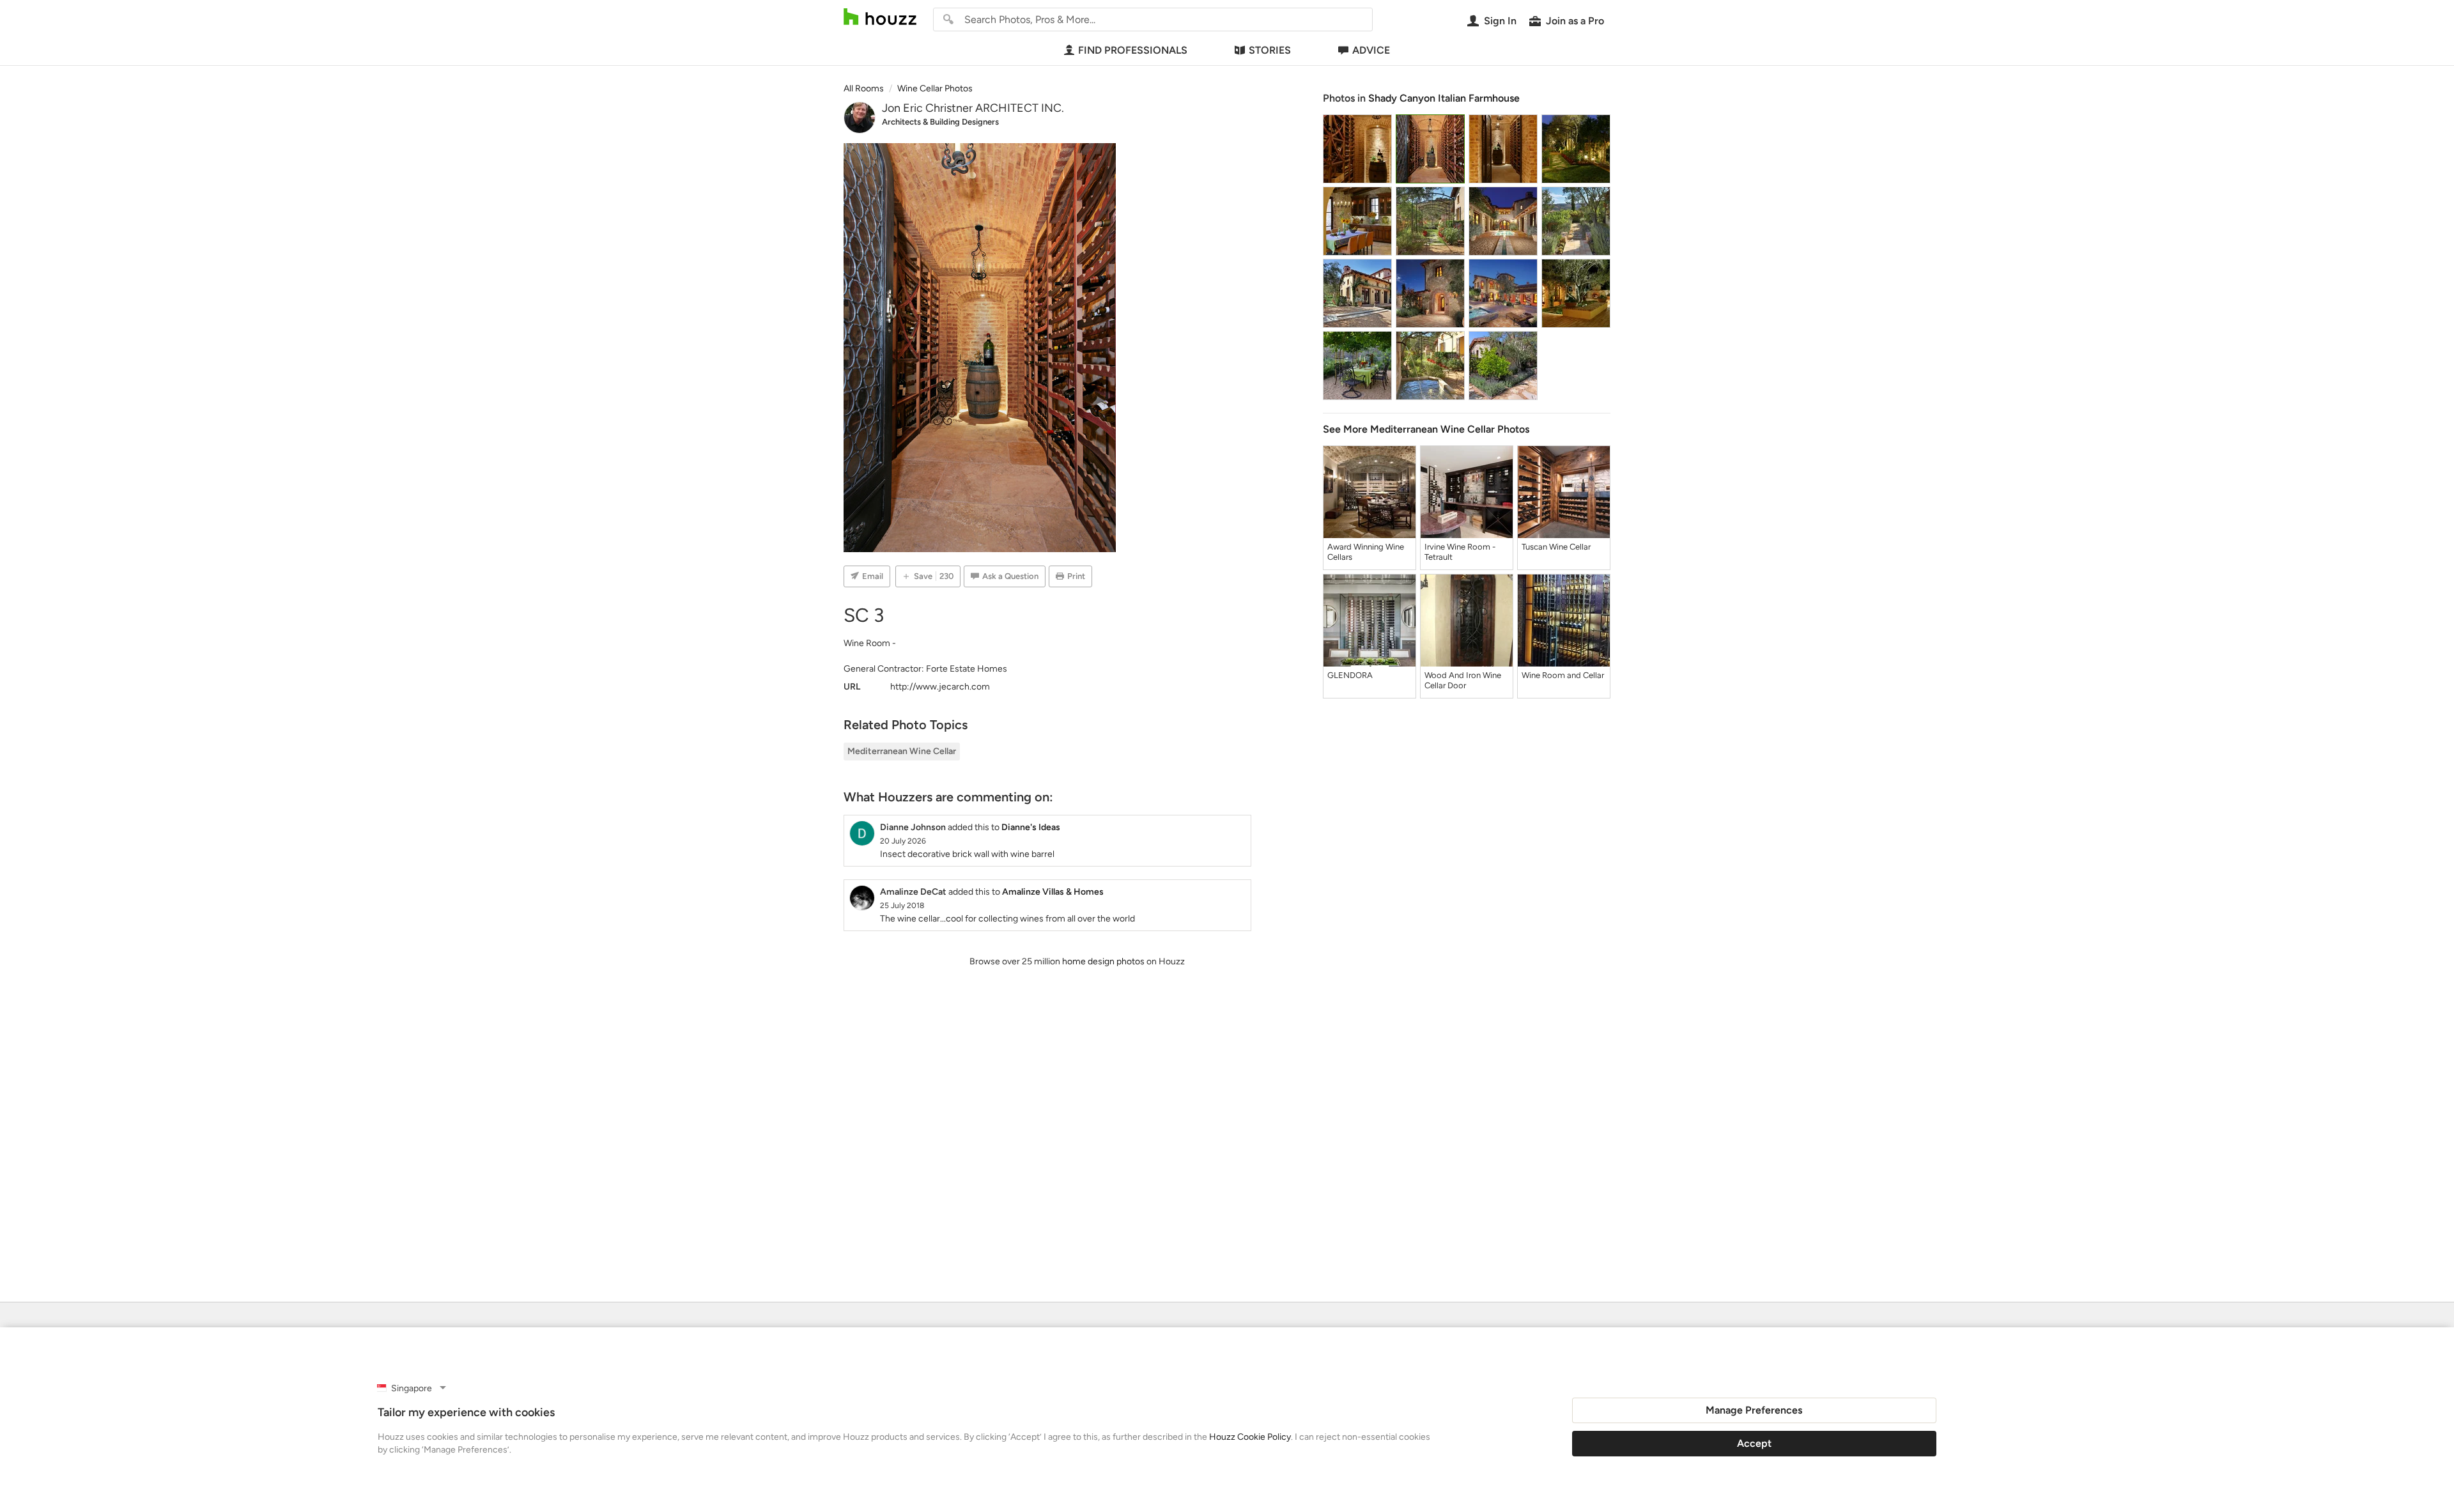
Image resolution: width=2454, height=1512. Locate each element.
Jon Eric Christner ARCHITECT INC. (973, 108)
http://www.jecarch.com (940, 687)
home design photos (1103, 961)
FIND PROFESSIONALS (1133, 50)
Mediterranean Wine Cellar (902, 751)
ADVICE (1371, 50)
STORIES (1270, 50)
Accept (1754, 1443)
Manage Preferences (1754, 1410)
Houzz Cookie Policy (1250, 1437)
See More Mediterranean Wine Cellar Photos (1426, 429)
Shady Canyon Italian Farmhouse (1444, 98)
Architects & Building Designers (940, 122)
